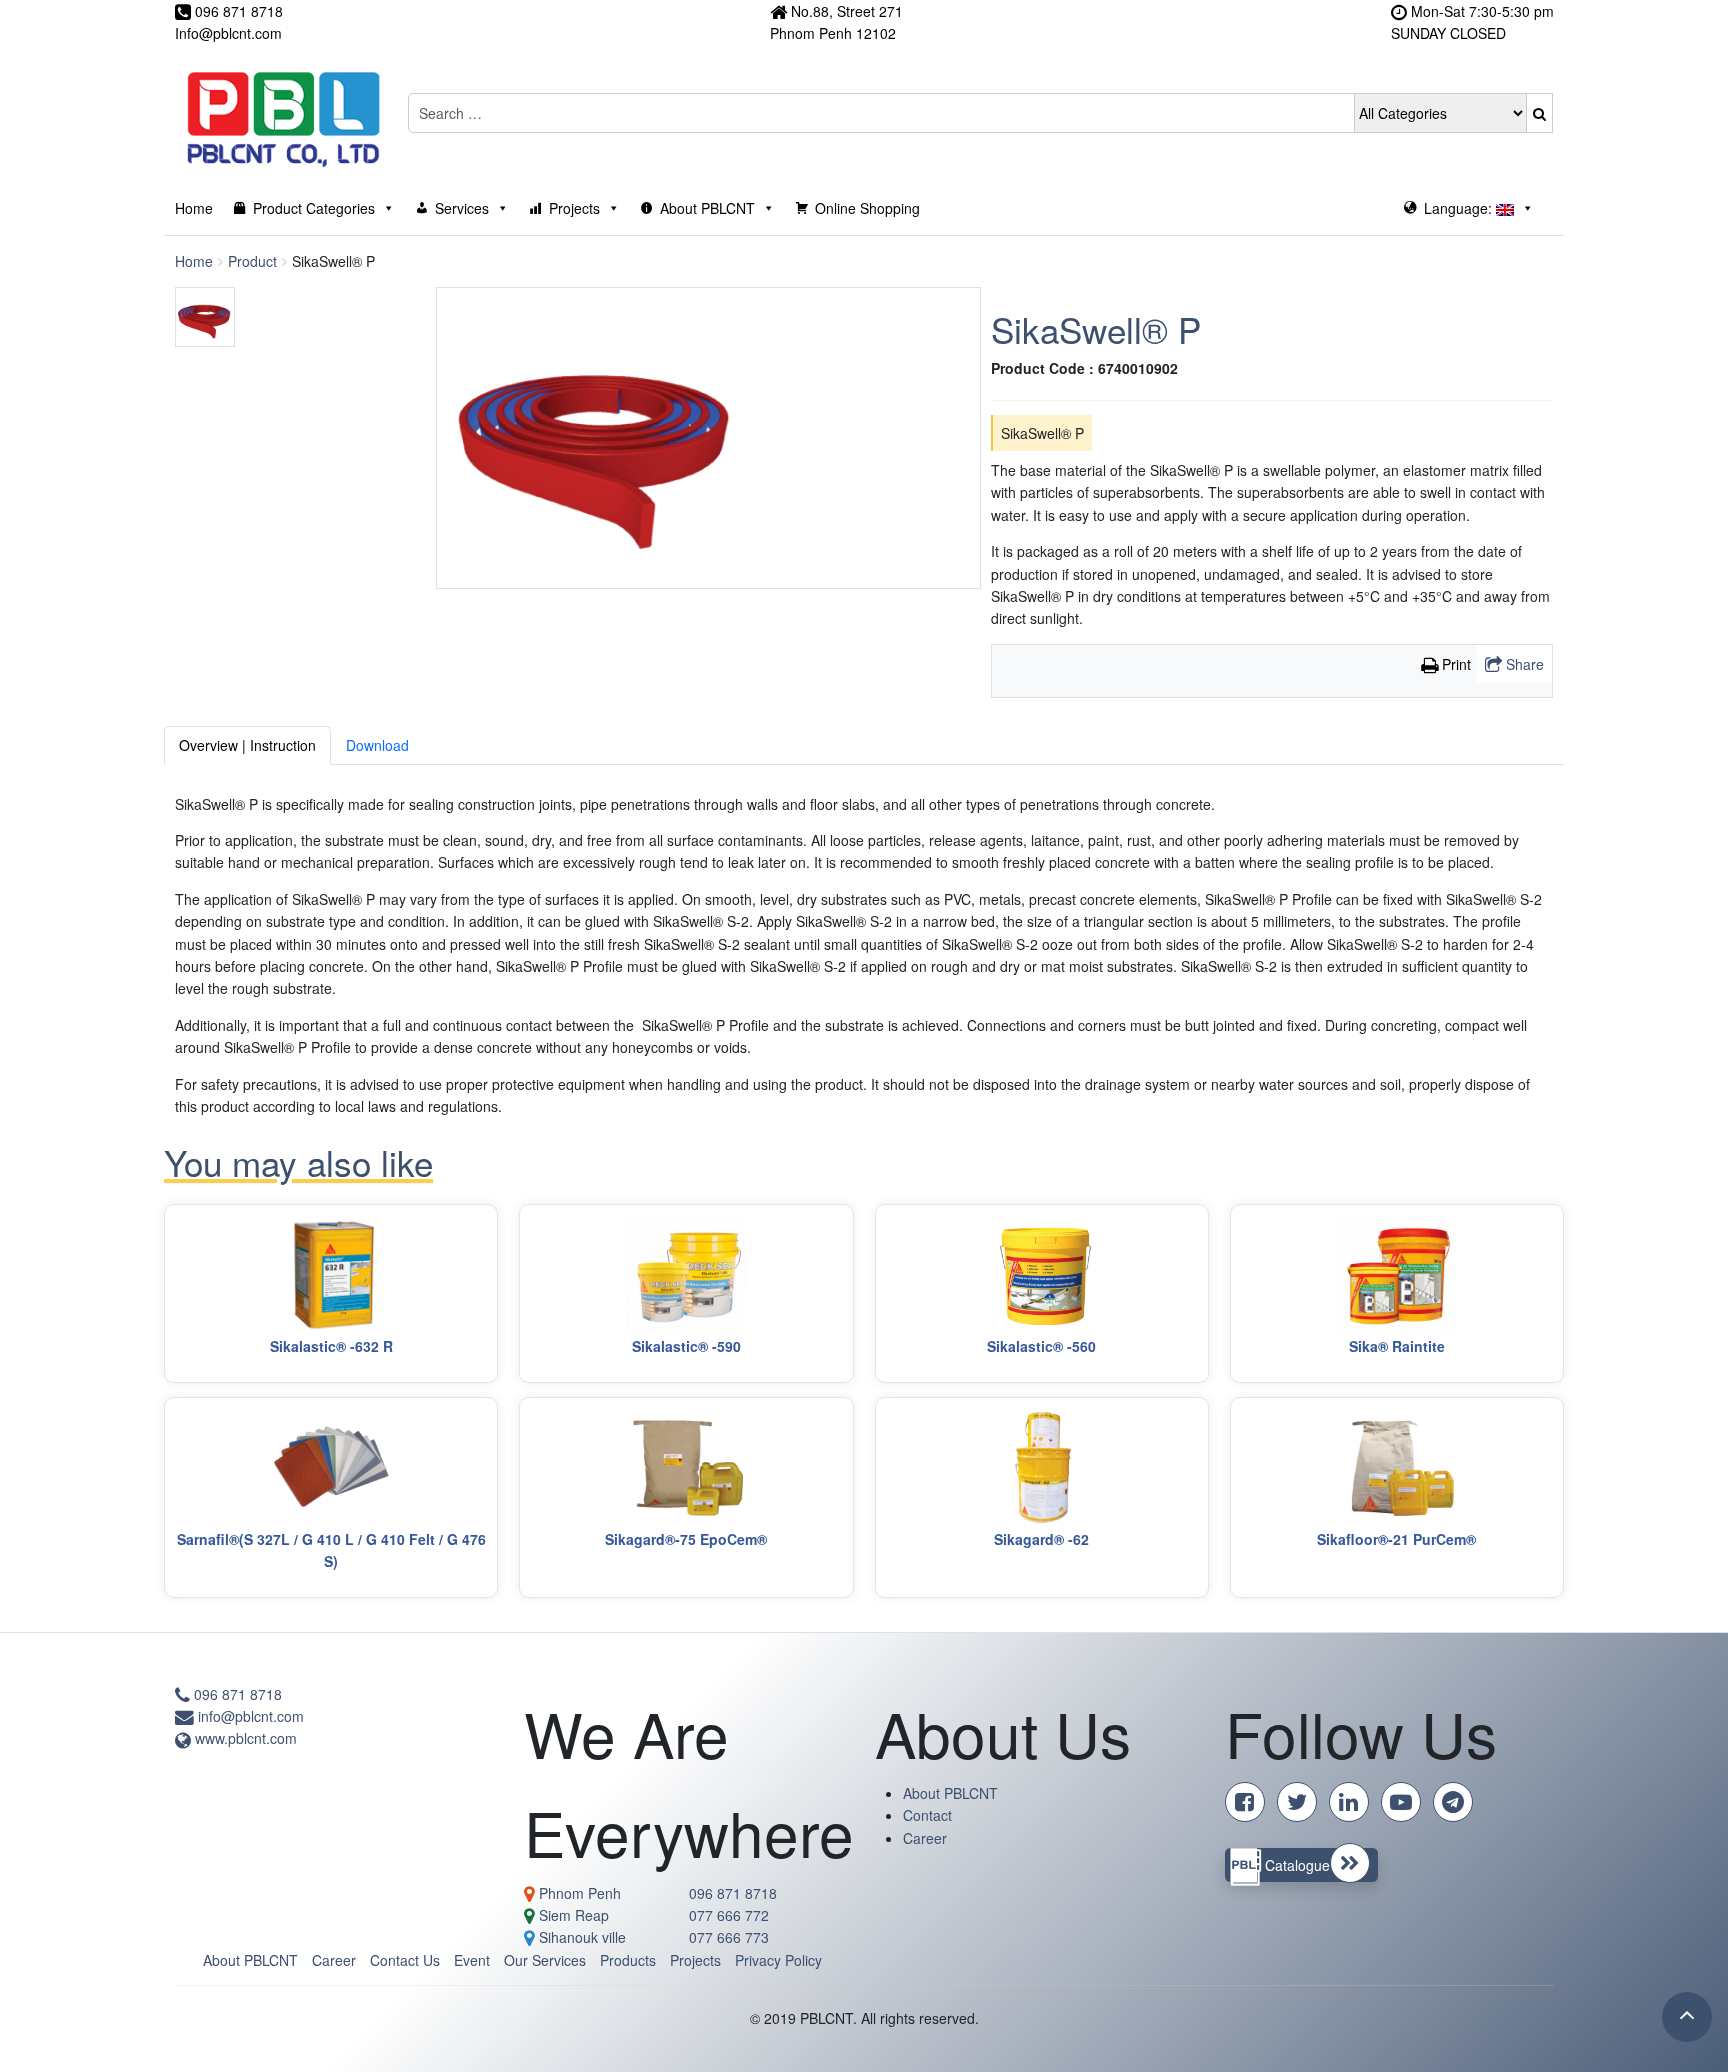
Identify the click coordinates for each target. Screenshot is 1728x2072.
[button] (1539, 113)
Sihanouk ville (580, 1937)
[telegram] (1457, 1804)
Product (252, 261)
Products (628, 1960)
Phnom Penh (578, 1893)
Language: (1460, 208)
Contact (927, 1815)
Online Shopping (867, 208)
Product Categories (314, 208)
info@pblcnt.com (249, 1716)
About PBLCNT (707, 208)
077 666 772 (729, 1915)
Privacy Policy (778, 1960)
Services (462, 208)
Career (925, 1838)
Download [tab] (377, 745)
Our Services (545, 1960)
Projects (574, 208)
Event (472, 1960)
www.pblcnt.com (244, 1738)
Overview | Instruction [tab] (247, 745)
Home (194, 208)
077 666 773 (729, 1937)
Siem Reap (572, 1915)
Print (1454, 664)
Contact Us (405, 1960)
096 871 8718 (236, 1694)
